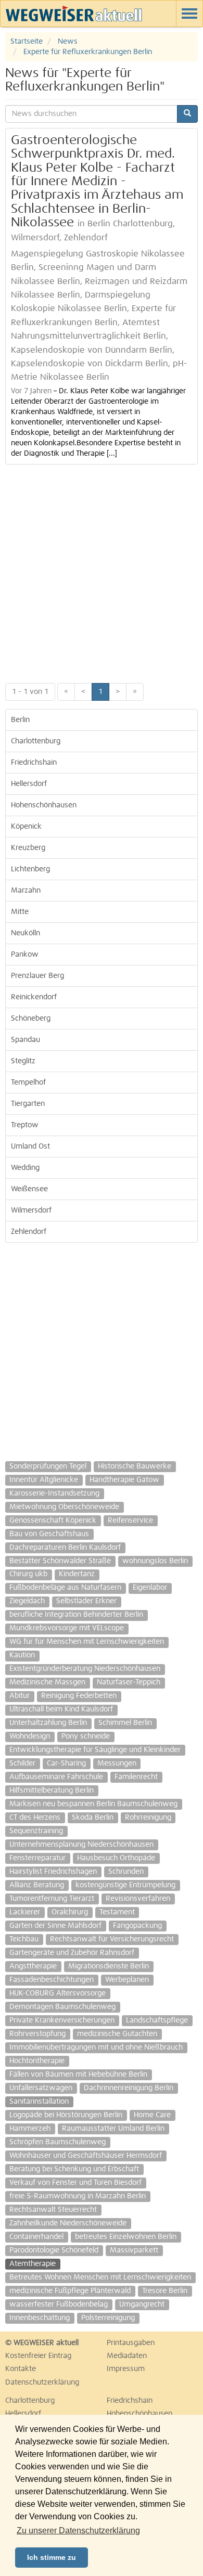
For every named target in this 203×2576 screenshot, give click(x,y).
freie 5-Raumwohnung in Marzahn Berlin (78, 2196)
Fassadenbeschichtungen (52, 1980)
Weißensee (29, 1189)
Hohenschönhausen (44, 805)
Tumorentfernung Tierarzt (52, 1899)
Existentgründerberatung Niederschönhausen (85, 1669)
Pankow (25, 955)
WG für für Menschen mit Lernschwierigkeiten (87, 1642)
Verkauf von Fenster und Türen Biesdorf (75, 2183)
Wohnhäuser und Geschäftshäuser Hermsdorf (86, 2156)
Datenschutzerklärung (42, 2382)
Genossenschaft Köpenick (53, 1521)
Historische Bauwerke (135, 1466)
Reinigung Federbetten (79, 1696)
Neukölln (26, 933)
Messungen (117, 1763)
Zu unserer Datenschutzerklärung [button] (78, 2530)
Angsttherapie (33, 1966)
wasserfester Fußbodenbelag (59, 2304)
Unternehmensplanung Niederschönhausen (81, 1845)
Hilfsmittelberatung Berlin (52, 1791)
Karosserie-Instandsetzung (54, 1493)
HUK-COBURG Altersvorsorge (58, 1993)
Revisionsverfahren (138, 1899)
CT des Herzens (35, 1818)
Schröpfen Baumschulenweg (58, 2142)
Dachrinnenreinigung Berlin (129, 2088)
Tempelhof (28, 1083)
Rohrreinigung (148, 1818)
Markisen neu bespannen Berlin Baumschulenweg (93, 1804)
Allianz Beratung (37, 1885)
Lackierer (25, 1912)
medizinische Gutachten (117, 2034)
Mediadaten (127, 2356)
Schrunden (126, 1872)
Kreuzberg (28, 848)
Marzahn (26, 891)
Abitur (20, 1696)
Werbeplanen (127, 1980)
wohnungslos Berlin (155, 1561)
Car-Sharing (66, 1763)
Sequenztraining (36, 1831)
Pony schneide (86, 1736)
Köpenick (26, 827)
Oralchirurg (70, 1912)
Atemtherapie (33, 2264)
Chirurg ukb (28, 1574)
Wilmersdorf (31, 1210)
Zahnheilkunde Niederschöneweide (68, 2223)
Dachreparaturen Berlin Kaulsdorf (65, 1548)
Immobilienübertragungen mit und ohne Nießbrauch (96, 2047)
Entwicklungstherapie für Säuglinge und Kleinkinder (95, 1750)
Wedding (25, 1168)
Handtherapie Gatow (124, 1480)
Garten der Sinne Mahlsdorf (55, 1926)
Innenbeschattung (40, 2318)
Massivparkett (134, 2250)
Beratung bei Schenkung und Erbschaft (74, 2169)
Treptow (25, 1125)
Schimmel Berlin (125, 1723)
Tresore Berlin (165, 2291)
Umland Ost (30, 1147)
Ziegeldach (27, 1601)
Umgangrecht (142, 2304)
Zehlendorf (29, 1232)
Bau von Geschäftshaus (49, 1534)
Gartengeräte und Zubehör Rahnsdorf (72, 1953)
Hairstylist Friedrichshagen (53, 1872)
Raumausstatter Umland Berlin (113, 2129)
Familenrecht (136, 1777)
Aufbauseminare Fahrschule (56, 1777)
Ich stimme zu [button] (52, 2557)
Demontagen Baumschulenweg (62, 2007)
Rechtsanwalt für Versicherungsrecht (112, 1939)
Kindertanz (77, 1574)
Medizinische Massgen (47, 1682)
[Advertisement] (102, 571)
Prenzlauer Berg (37, 976)
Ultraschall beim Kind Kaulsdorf (61, 1709)
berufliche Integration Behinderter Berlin (76, 1615)
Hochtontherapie (37, 2061)
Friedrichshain (34, 763)
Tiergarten (28, 1104)
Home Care (152, 2115)
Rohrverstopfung (37, 2034)
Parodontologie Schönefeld (54, 2250)
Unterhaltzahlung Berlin (48, 1723)
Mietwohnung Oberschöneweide (64, 1507)
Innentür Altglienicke (44, 1480)
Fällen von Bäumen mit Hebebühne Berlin (78, 2075)
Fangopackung (137, 1926)
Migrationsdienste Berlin (109, 1966)
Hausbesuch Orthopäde (116, 1858)
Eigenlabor (150, 1588)
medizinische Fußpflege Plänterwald (70, 2291)
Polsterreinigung (108, 2318)
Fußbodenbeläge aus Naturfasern (65, 1588)
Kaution (22, 1655)
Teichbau (24, 1939)
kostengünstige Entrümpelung (125, 1885)
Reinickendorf (34, 997)
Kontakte (21, 2369)
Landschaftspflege (157, 2020)
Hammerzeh (30, 2129)
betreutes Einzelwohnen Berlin (126, 2237)
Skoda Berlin (93, 1818)
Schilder (22, 1763)
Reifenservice (130, 1521)
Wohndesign (30, 1736)
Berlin (20, 720)
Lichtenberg (30, 869)
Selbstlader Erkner (86, 1601)
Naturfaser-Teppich (129, 1682)
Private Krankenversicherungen (62, 2020)
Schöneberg (31, 1019)
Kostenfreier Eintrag (38, 2356)
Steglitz (23, 1061)
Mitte (20, 912)
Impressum (126, 2369)
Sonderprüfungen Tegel (48, 1466)
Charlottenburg (36, 741)
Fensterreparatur (37, 1858)
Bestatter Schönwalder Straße (60, 1561)
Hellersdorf (29, 784)
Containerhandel (36, 2237)
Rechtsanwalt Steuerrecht (53, 2210)
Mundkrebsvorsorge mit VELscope (67, 1628)
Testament (117, 1912)
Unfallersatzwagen (41, 2088)
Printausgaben (131, 2343)
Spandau (26, 1040)
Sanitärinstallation (39, 2102)
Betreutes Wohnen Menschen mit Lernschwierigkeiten (100, 2277)
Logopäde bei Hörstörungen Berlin (66, 2115)
